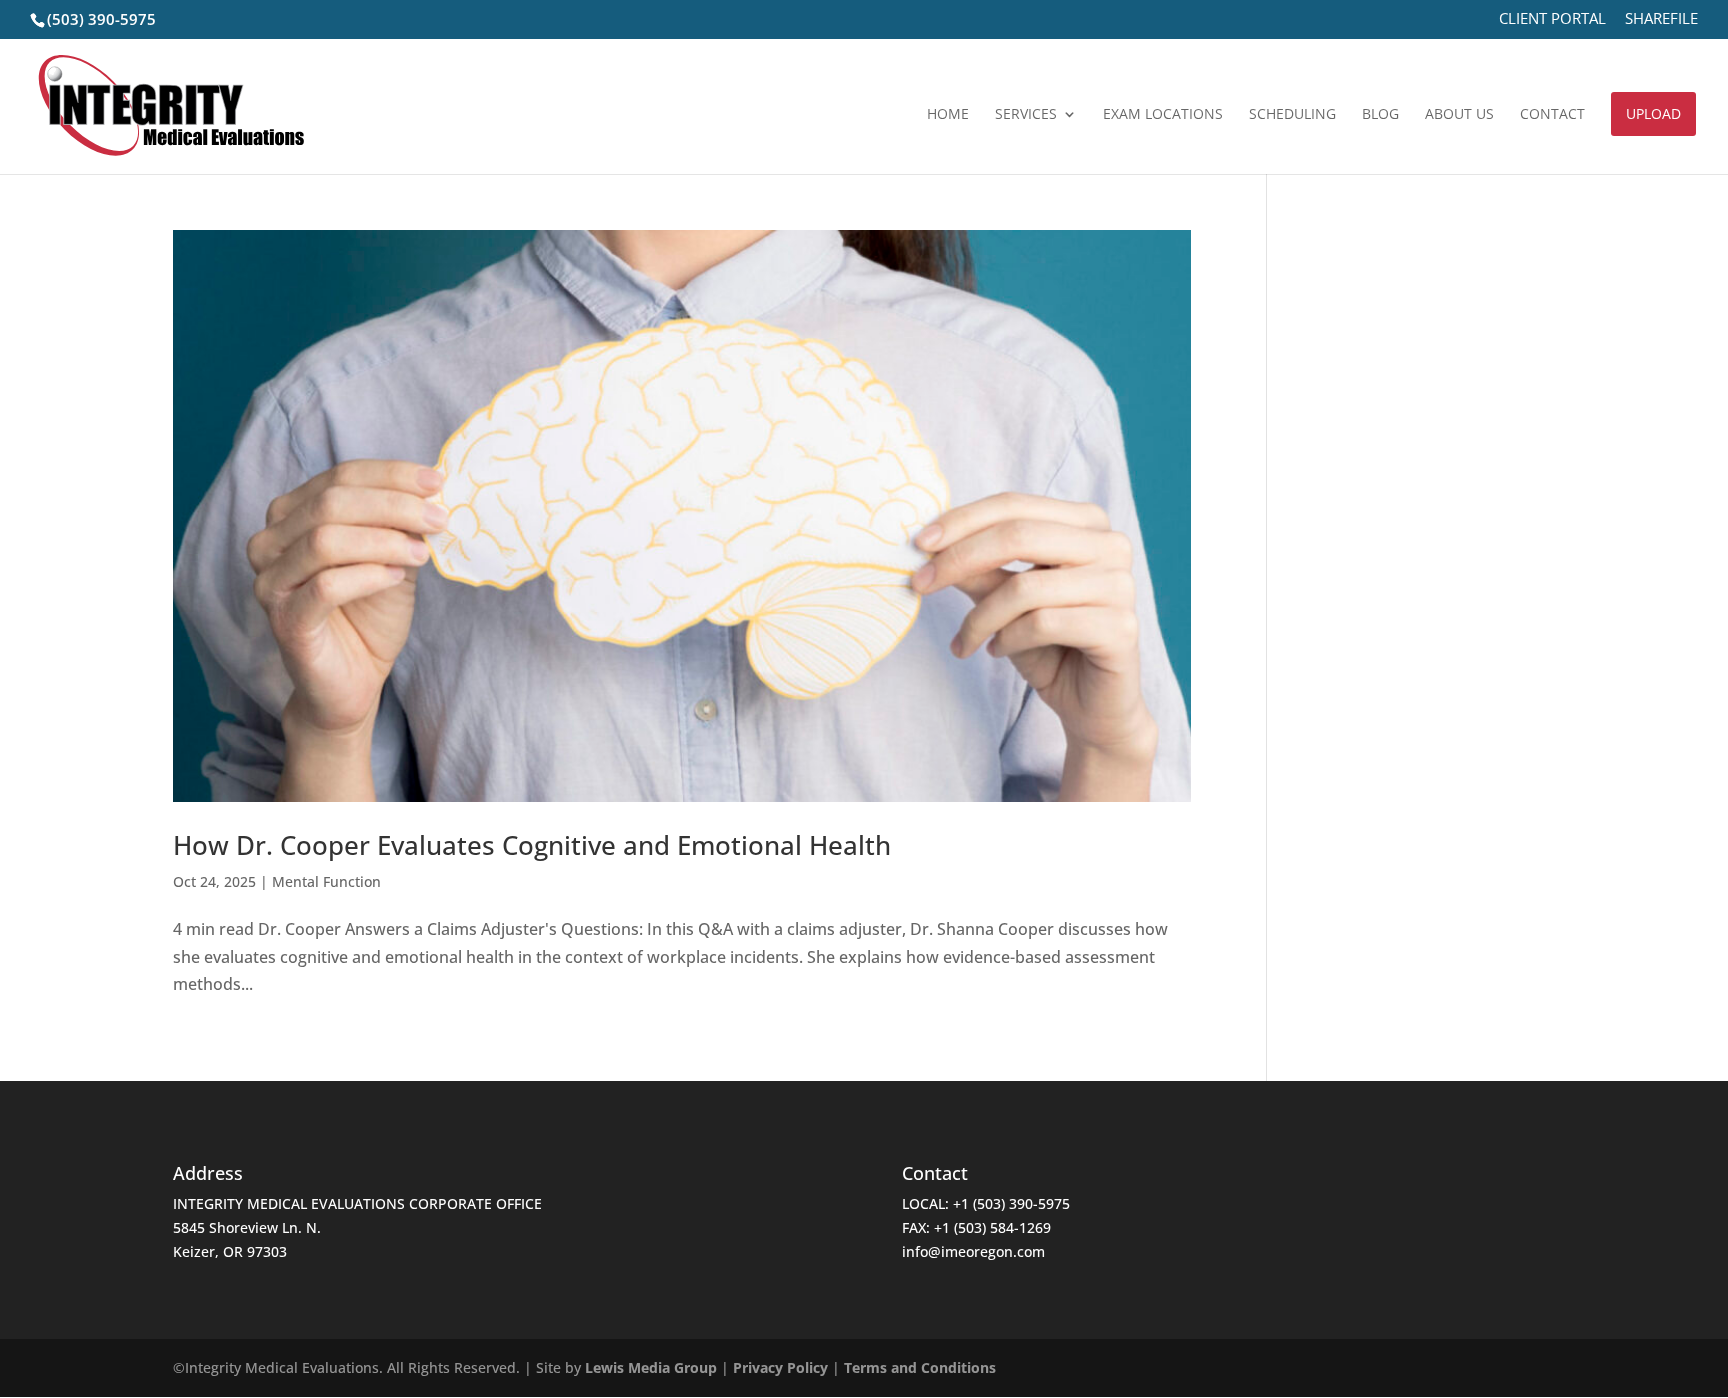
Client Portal (1552, 19)
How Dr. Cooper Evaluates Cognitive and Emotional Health (532, 845)
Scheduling (1292, 115)
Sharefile (1661, 19)
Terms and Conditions (920, 1367)
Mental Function (326, 881)
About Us (1459, 115)
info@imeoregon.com (973, 1251)
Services (1026, 115)
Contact (1552, 115)
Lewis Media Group (651, 1367)
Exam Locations (1163, 115)
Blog (1380, 115)
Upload (1653, 113)
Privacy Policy (780, 1367)
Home (948, 115)
